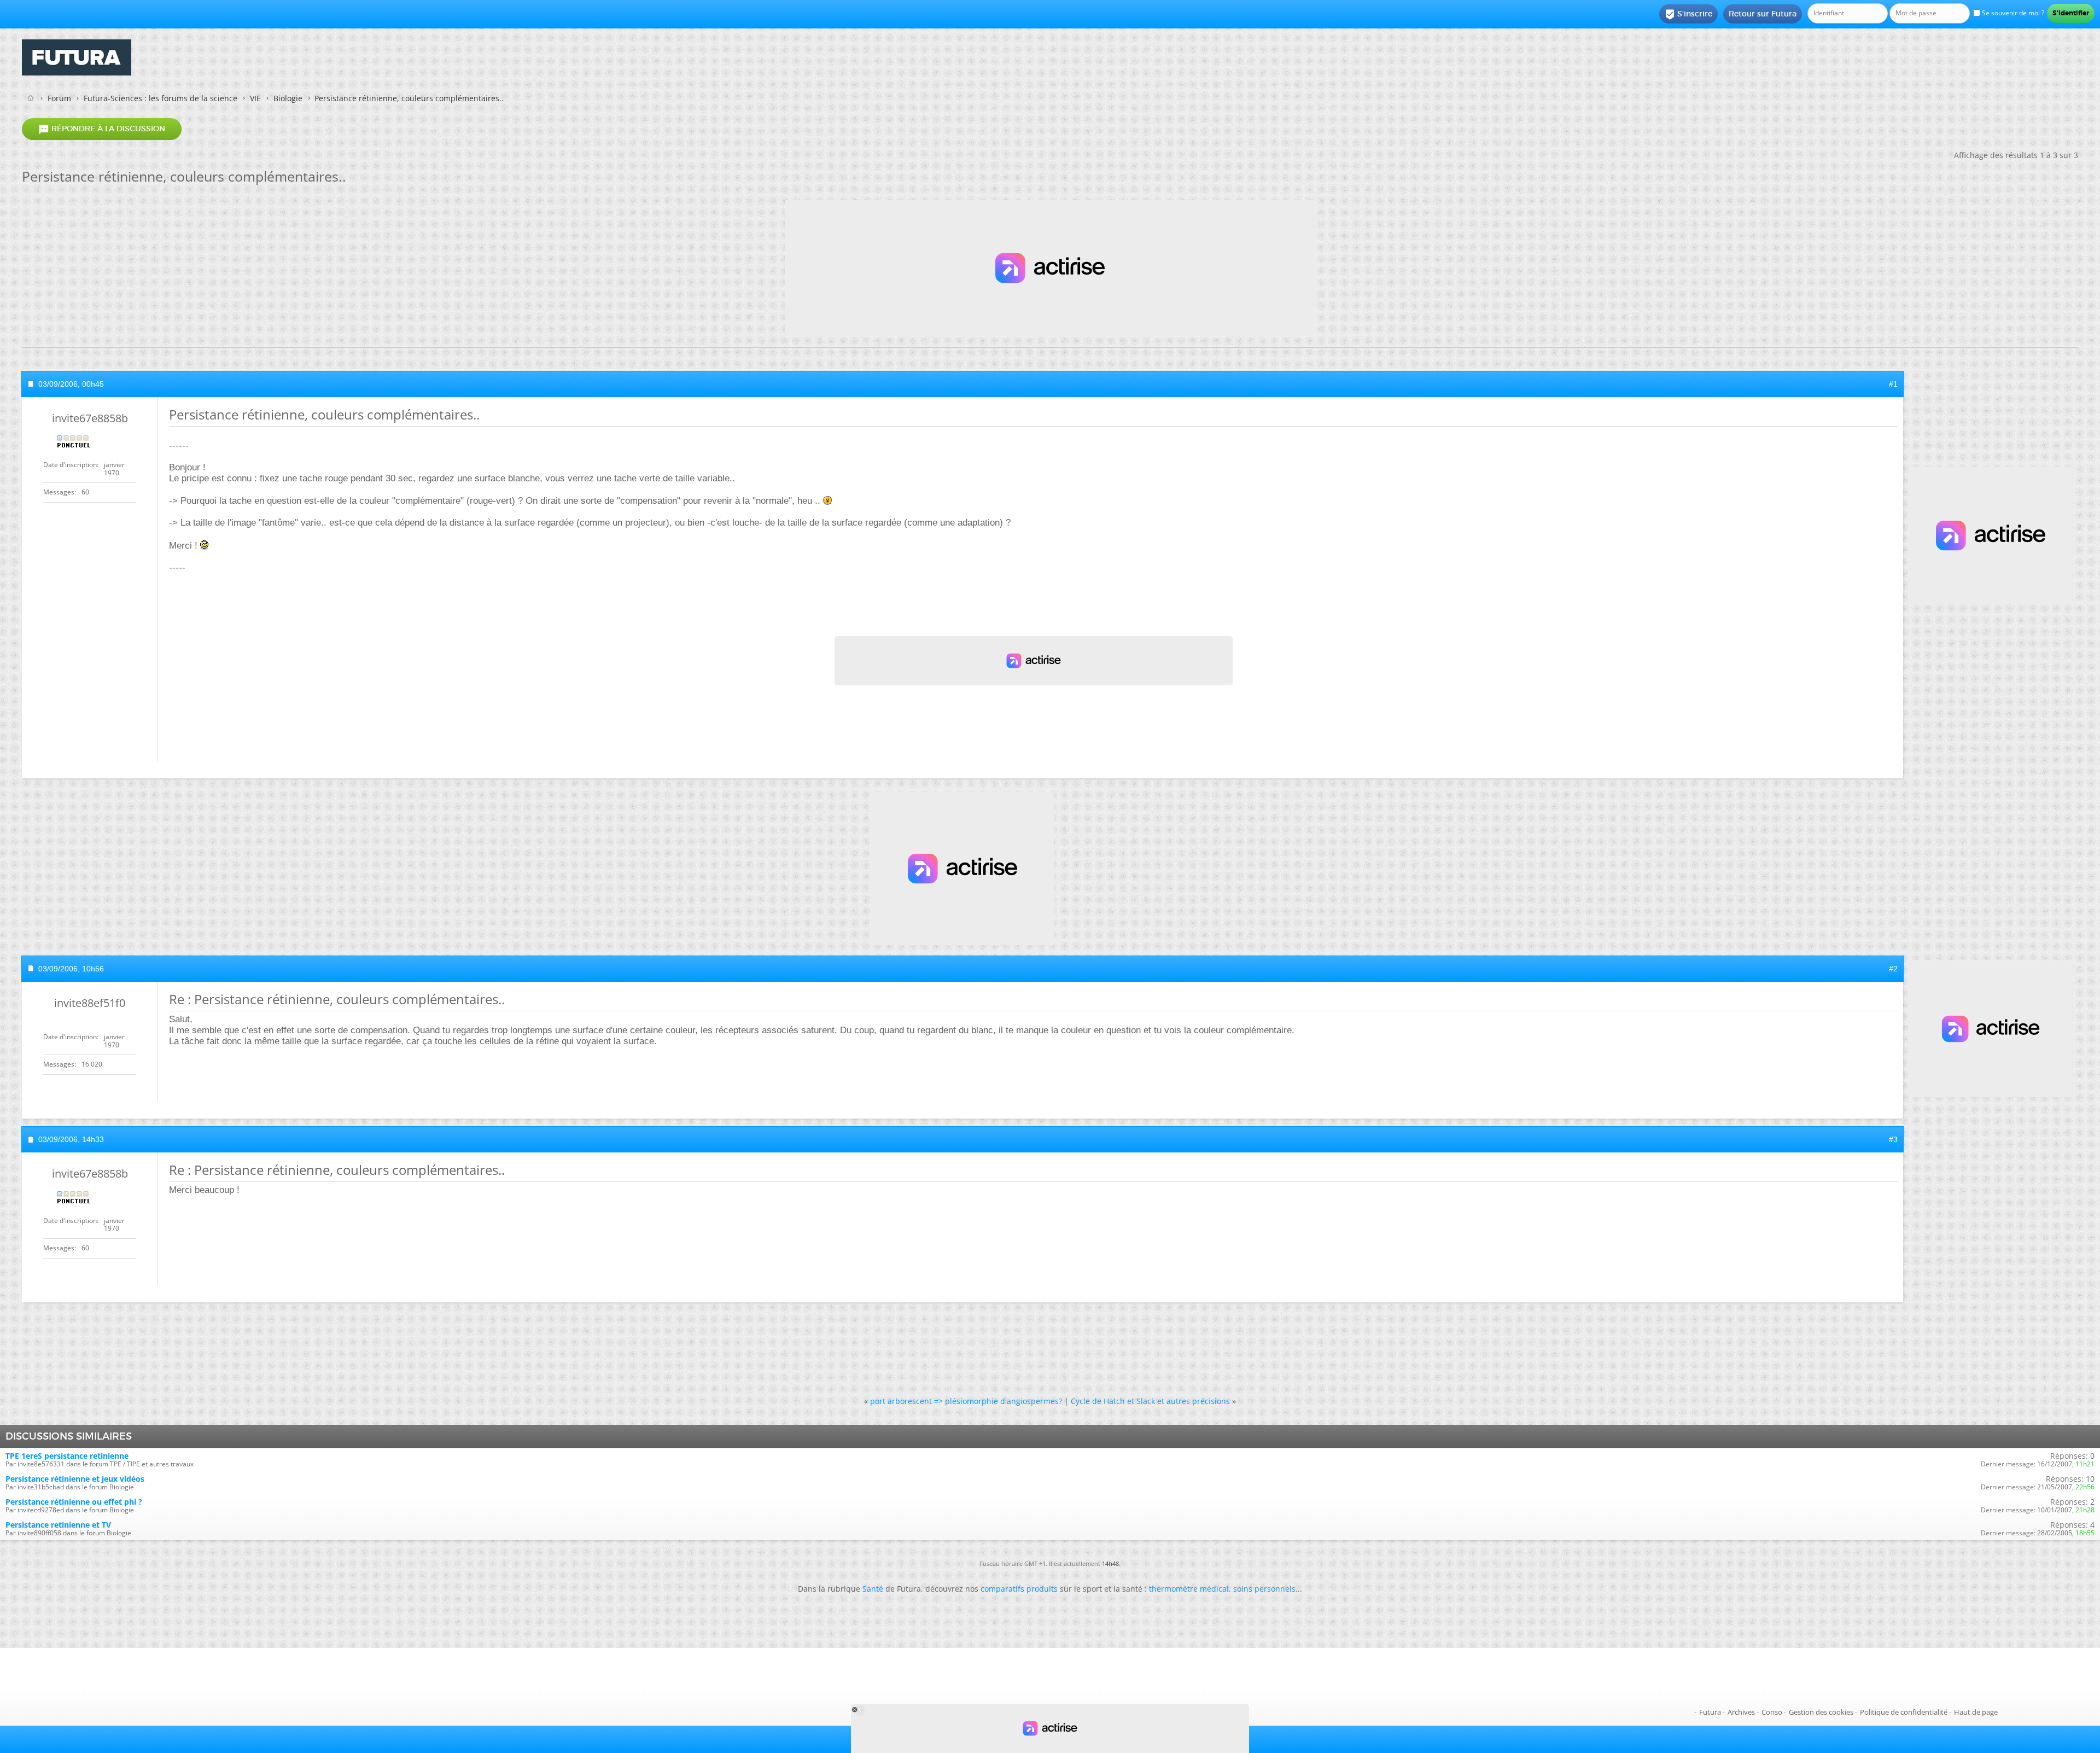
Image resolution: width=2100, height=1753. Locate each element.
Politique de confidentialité (1904, 1712)
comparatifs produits (1019, 1589)
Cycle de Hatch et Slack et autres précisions (1150, 1401)
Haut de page (1976, 1712)
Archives (1741, 1712)
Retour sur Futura (1763, 14)
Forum (59, 98)
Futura (1710, 1712)
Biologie (288, 98)
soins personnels (1264, 1589)
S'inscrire (1688, 14)
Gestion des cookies (1821, 1712)
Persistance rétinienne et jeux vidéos (75, 1479)
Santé (873, 1589)
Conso (1772, 1712)
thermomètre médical (1189, 1589)
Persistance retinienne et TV (58, 1525)
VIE (255, 98)
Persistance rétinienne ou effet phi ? (74, 1502)
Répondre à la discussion (102, 129)
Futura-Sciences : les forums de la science (161, 98)
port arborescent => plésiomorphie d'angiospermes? (966, 1401)
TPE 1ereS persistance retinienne (67, 1456)
